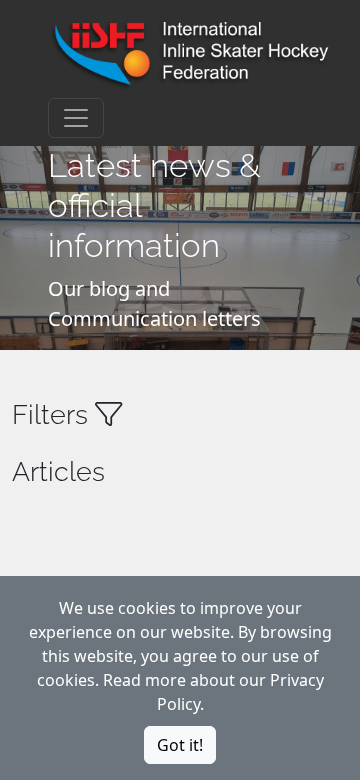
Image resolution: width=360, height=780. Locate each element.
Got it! (180, 745)
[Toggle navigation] (76, 118)
